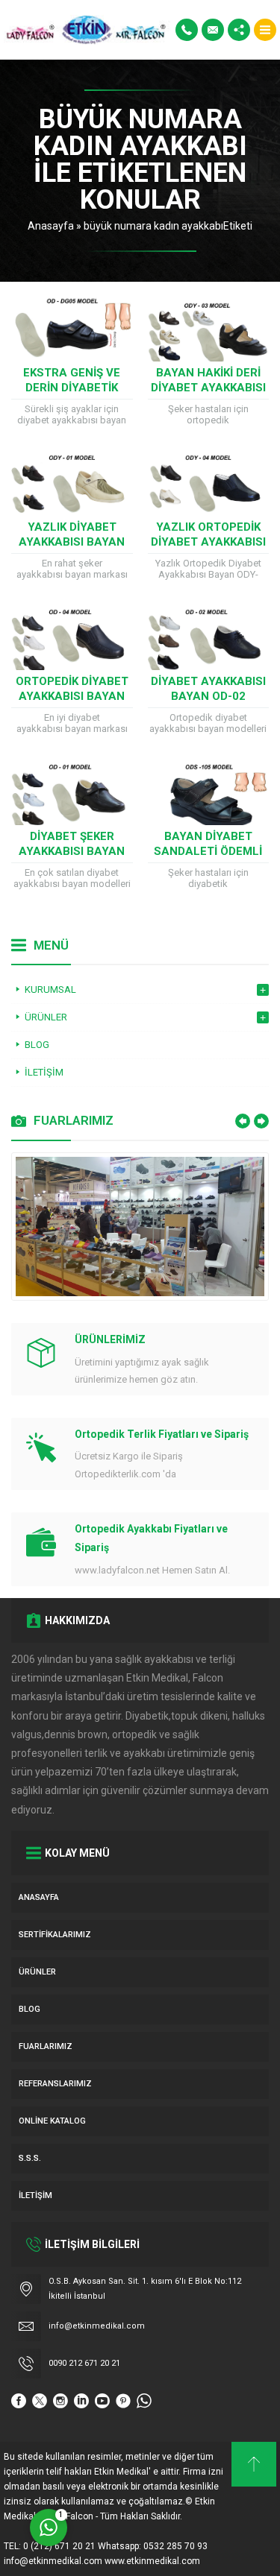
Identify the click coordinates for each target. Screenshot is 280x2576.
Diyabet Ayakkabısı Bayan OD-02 (208, 689)
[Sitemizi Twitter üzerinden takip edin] (40, 2401)
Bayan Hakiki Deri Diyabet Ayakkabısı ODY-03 (208, 388)
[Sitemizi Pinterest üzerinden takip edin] (123, 2401)
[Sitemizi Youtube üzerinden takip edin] (102, 2401)
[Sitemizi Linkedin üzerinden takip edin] (81, 2401)
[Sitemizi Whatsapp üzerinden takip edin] (144, 2401)
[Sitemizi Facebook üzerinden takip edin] (19, 2401)
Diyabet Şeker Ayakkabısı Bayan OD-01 (72, 851)
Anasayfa (51, 226)
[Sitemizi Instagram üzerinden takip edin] (60, 2401)
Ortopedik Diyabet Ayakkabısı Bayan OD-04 (72, 696)
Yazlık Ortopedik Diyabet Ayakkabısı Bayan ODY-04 (208, 542)
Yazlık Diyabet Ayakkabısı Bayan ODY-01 (72, 542)
